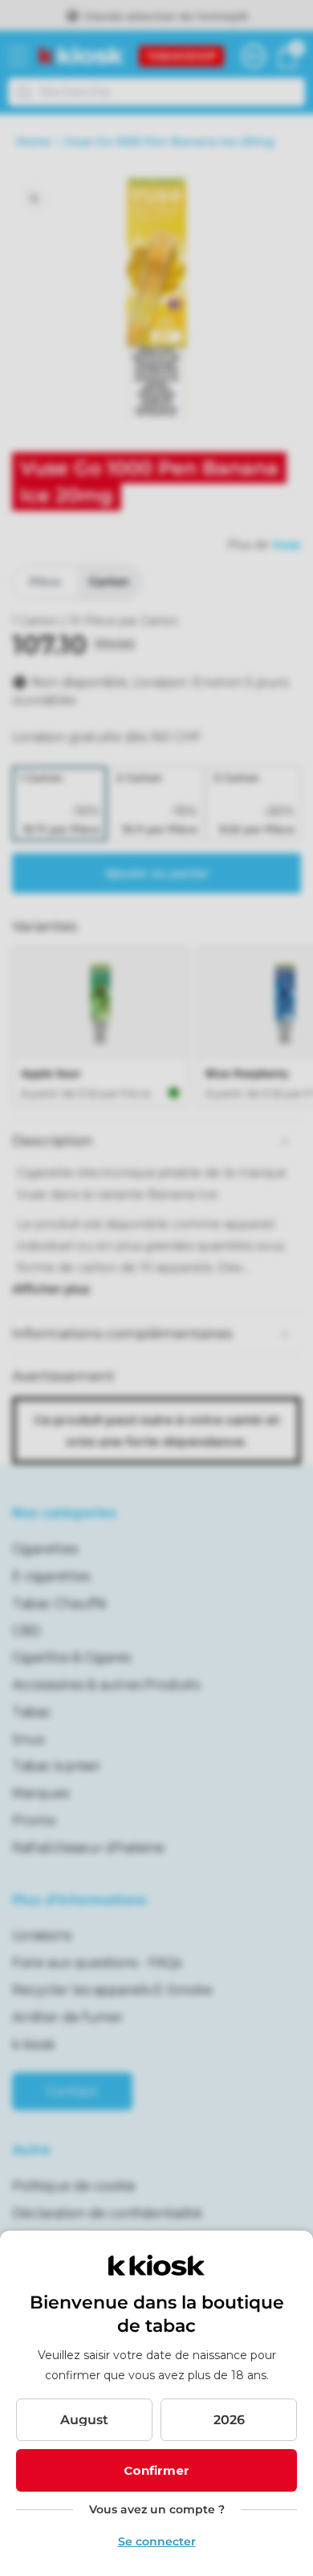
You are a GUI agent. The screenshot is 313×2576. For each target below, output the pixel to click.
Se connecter (157, 2541)
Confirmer (156, 2470)
